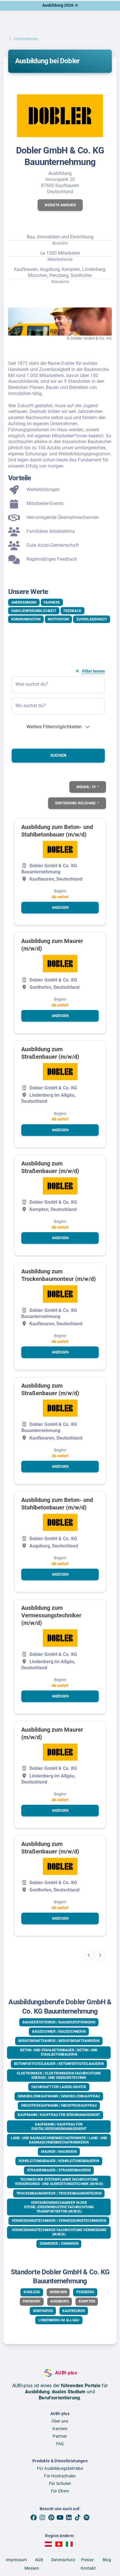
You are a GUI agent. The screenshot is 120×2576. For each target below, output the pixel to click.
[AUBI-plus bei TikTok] (77, 2518)
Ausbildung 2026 (58, 5)
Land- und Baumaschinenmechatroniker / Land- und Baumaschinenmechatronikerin (59, 2140)
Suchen (58, 755)
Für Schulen (60, 2483)
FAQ (60, 2444)
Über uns (60, 2421)
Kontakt (88, 2568)
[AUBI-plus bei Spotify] (87, 2518)
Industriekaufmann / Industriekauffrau (59, 2106)
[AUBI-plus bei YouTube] (60, 2518)
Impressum (16, 2560)
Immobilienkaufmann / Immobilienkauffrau (59, 2096)
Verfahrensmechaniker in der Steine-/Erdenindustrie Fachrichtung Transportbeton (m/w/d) (59, 2207)
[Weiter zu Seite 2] (100, 1955)
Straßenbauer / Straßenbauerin (59, 2170)
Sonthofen (43, 2311)
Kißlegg (32, 2292)
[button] (60, 205)
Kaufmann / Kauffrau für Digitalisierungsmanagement (59, 2127)
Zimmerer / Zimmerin (59, 2244)
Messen (32, 2568)
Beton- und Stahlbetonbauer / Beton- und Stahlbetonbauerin (59, 2052)
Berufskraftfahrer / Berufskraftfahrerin (59, 2041)
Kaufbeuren (74, 2311)
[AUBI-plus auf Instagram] (42, 2518)
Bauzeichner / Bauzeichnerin (59, 2032)
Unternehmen (26, 39)
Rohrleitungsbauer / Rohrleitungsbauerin (59, 2161)
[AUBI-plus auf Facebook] (33, 2518)
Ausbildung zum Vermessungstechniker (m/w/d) (51, 1615)
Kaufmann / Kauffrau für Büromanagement (59, 2115)
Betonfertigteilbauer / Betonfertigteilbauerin (59, 2064)
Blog (107, 2560)
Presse (87, 2560)
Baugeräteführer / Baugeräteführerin (59, 2022)
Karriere (60, 2429)
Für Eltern (60, 2491)
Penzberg (85, 2292)
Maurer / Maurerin (59, 2152)
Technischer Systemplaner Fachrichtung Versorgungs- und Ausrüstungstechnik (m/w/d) (59, 2182)
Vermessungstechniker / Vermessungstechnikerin (59, 2221)
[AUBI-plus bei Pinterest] (51, 2518)
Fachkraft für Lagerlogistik (59, 2087)
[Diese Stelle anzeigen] (60, 849)
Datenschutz (63, 2560)
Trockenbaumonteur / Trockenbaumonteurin (59, 2193)
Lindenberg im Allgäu (59, 2320)
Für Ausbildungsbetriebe (60, 2468)
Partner (60, 2436)
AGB (39, 2560)
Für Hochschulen (60, 2476)
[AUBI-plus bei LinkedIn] (69, 2518)
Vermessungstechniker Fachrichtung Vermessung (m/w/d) (59, 2232)
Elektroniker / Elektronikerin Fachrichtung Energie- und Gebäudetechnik (59, 2076)
